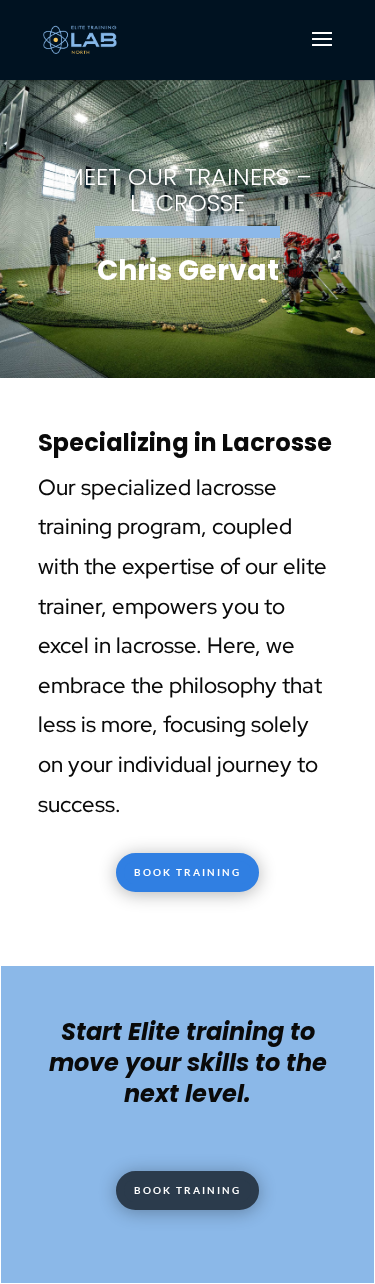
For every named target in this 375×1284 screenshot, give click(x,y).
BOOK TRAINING (187, 872)
